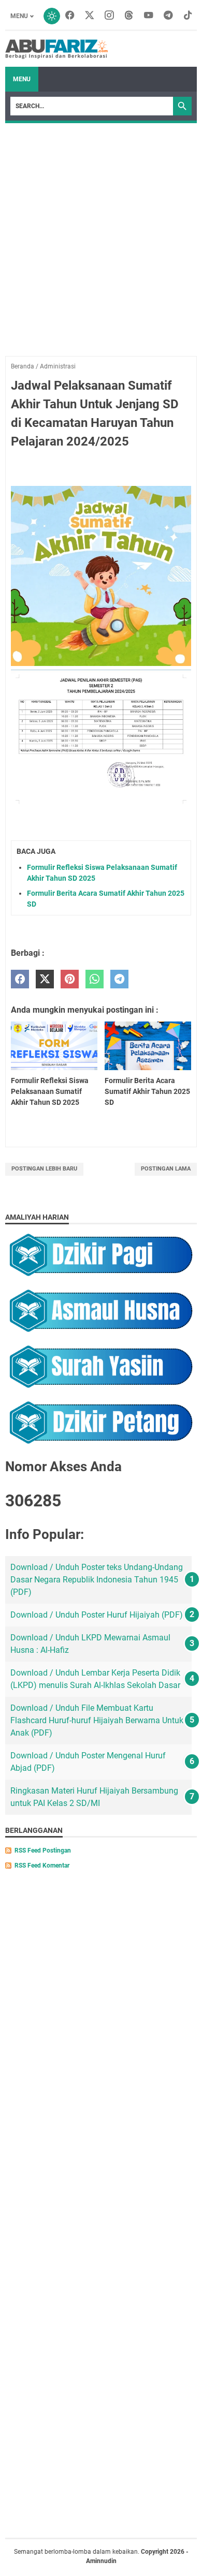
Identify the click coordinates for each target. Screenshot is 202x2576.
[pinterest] (70, 979)
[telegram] (119, 979)
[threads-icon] (129, 16)
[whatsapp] (95, 979)
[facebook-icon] (70, 16)
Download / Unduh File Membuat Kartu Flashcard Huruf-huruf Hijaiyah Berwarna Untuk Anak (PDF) (97, 1720)
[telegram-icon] (168, 16)
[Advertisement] (101, 229)
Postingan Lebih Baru (44, 1169)
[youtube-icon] (149, 16)
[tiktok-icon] (188, 16)
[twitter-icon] (90, 16)
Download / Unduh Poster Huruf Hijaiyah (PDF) (97, 1615)
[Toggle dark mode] (52, 16)
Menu (19, 16)
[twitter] (45, 979)
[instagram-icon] (109, 16)
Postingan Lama (166, 1169)
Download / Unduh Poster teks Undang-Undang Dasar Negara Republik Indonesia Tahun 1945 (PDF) (97, 1580)
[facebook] (20, 979)
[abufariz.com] (57, 49)
